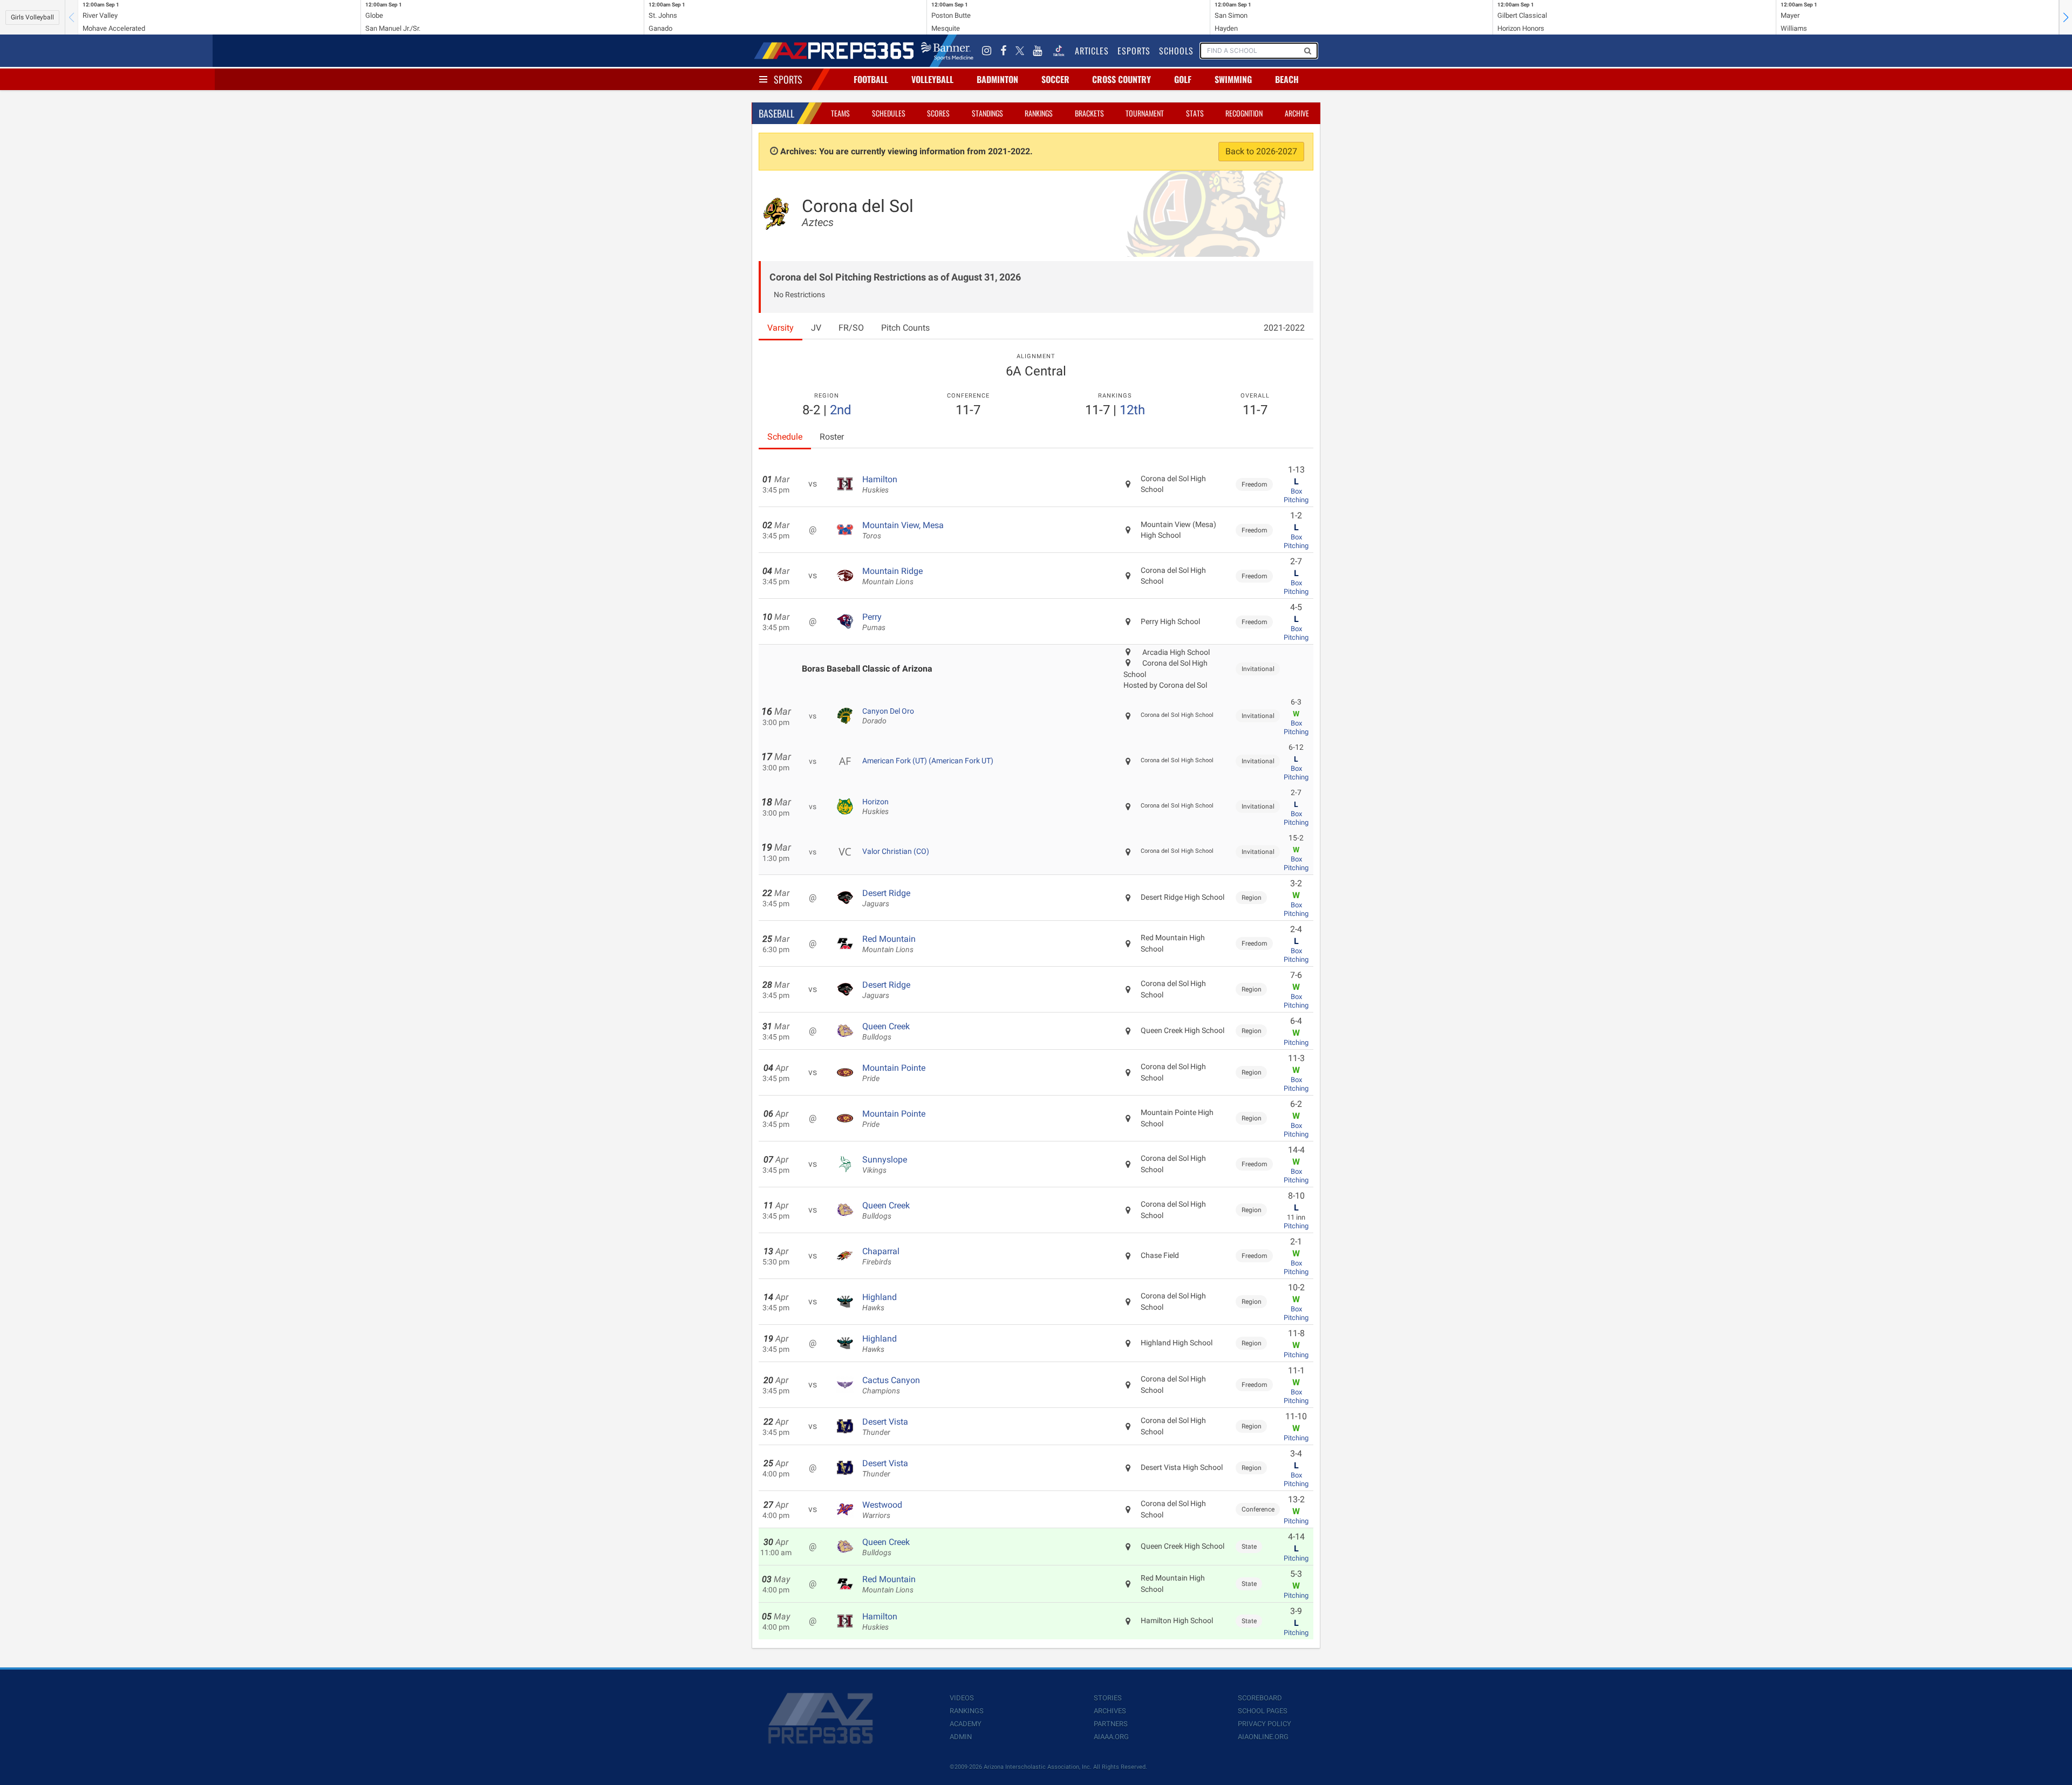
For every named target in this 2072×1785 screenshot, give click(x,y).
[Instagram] (987, 51)
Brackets (1089, 113)
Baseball (776, 113)
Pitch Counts (905, 328)
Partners (1111, 1724)
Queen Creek (886, 1031)
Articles (1092, 51)
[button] (2066, 17)
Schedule (785, 437)
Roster (832, 437)
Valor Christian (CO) (896, 851)
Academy (966, 1724)
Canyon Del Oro (888, 716)
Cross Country (1122, 79)
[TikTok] (1059, 51)
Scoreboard (1260, 1698)
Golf (1183, 79)
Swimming (1233, 79)
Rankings (1039, 113)
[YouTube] (1038, 51)
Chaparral (881, 1256)
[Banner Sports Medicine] (947, 51)
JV (816, 328)
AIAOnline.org (1263, 1737)
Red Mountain (889, 944)
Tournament (1145, 113)
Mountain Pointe (894, 1073)
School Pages (1263, 1711)
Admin (961, 1737)
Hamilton (880, 484)
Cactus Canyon (891, 1385)
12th (1132, 410)
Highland (880, 1302)
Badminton (997, 79)
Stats (1195, 113)
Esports (1134, 51)
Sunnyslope (885, 1165)
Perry (874, 622)
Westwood (882, 1510)
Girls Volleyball (32, 17)
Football (871, 79)
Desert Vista (885, 1427)
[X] (1020, 51)
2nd (841, 410)
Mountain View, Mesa (903, 530)
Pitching (1296, 500)
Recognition (1244, 113)
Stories (1108, 1698)
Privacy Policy (1265, 1724)
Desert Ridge (886, 898)
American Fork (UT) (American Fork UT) (928, 761)
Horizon (875, 806)
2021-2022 (1284, 328)
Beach (1287, 79)
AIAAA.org (1111, 1737)
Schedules (889, 113)
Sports (788, 79)
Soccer (1055, 79)
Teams (840, 113)
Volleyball (932, 79)
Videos (962, 1698)
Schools (1176, 51)
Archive (1297, 113)
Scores (938, 113)
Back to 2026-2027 (1261, 151)
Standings (987, 113)
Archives (1110, 1711)
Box (1296, 491)
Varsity (781, 328)
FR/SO (851, 328)
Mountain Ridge (892, 576)
